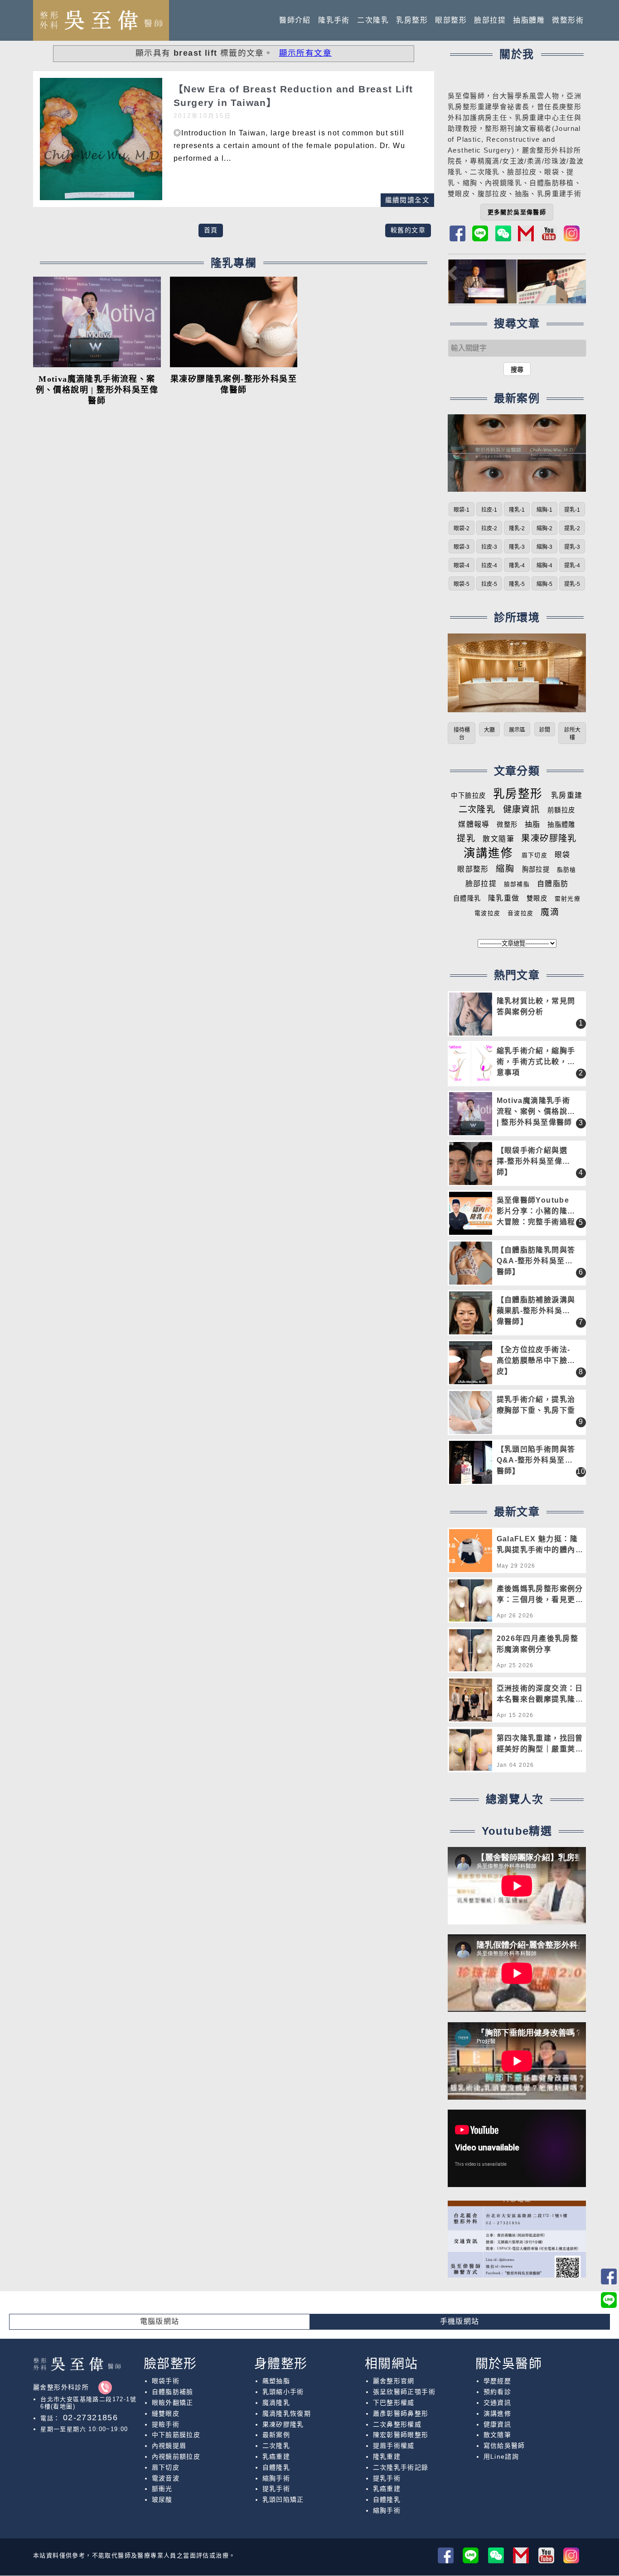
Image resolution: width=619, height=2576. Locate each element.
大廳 (489, 730)
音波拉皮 (521, 913)
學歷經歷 (498, 2381)
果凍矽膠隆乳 (549, 838)
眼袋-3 (462, 547)
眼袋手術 (166, 2381)
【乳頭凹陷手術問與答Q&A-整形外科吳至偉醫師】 (536, 1460)
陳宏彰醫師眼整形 (401, 2435)
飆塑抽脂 (276, 2381)
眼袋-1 (462, 510)
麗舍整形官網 (394, 2381)
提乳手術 (276, 2489)
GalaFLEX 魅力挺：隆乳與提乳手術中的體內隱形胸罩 (540, 1546)
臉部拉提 (490, 20)
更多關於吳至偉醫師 (517, 212)
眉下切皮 (535, 855)
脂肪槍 (567, 870)
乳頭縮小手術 (283, 2392)
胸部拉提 (536, 869)
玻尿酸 (162, 2499)
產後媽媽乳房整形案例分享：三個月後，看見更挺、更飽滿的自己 (540, 1595)
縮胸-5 (544, 584)
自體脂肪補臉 (173, 2392)
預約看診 (498, 2392)
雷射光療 (568, 899)
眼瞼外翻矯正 (173, 2403)
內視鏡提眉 (169, 2446)
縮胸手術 (276, 2478)
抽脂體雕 (529, 20)
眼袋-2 (462, 528)
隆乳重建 (387, 2456)
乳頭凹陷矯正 (283, 2499)
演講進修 (488, 853)
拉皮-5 (489, 584)
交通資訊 (498, 2403)
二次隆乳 (373, 20)
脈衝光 (162, 2489)
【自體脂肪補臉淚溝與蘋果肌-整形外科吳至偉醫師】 (536, 1311)
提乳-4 (572, 566)
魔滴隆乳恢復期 (287, 2413)
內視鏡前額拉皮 (176, 2456)
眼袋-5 (462, 584)
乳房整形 (412, 20)
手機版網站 (460, 2321)
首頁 (211, 230)
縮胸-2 (544, 528)
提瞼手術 (166, 2424)
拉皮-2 (489, 528)
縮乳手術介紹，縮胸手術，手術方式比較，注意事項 (536, 1062)
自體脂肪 (553, 884)
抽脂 (533, 824)
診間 (545, 730)
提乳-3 (572, 547)
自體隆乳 (467, 898)
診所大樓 (572, 734)
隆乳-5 (517, 584)
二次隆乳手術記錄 (401, 2467)
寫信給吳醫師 (504, 2446)
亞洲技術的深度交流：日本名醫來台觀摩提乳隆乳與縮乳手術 (540, 1695)
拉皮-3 (489, 547)
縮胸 (470, 183)
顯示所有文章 (305, 53)
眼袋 (563, 855)
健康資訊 (522, 809)
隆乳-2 (517, 528)
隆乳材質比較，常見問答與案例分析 (536, 1006)
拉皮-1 (489, 510)
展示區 (517, 730)
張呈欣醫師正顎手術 (404, 2392)
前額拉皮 (561, 810)
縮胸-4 (544, 566)
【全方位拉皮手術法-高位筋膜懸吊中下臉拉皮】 (536, 1360)
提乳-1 (572, 510)
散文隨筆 (498, 839)
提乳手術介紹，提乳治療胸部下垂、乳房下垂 (536, 1405)
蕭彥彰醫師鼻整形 (401, 2413)
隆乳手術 (334, 20)
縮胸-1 (544, 510)
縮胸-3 (544, 547)
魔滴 (550, 912)
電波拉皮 (488, 913)
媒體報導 (474, 824)
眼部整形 (451, 20)
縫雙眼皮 (166, 2413)
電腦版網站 (160, 2321)
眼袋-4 (462, 566)
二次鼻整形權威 (397, 2424)
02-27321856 (89, 2418)
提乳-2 (572, 528)
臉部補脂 (517, 884)
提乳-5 (572, 584)
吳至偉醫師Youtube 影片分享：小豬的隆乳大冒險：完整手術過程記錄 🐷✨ (536, 1211)
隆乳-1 (517, 510)
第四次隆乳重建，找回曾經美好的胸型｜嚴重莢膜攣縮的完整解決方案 (540, 1745)
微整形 (507, 825)
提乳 (466, 838)
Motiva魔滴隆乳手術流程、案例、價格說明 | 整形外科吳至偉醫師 (97, 390)
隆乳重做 (504, 898)
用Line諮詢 (501, 2456)
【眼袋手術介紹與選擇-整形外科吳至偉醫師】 (534, 1161)
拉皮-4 (489, 566)
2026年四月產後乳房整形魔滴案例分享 (538, 1644)
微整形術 (568, 20)
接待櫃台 (462, 734)
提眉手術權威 (394, 2446)
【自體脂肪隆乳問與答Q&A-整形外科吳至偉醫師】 (536, 1261)
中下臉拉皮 (468, 796)
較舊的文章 (408, 230)
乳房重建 (567, 795)
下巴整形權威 (394, 2403)
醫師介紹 (295, 20)
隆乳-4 (517, 566)
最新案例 (276, 2435)
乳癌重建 (276, 2456)
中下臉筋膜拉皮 (176, 2435)
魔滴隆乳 (276, 2403)
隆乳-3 (517, 547)
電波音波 (166, 2478)
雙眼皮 (537, 898)
